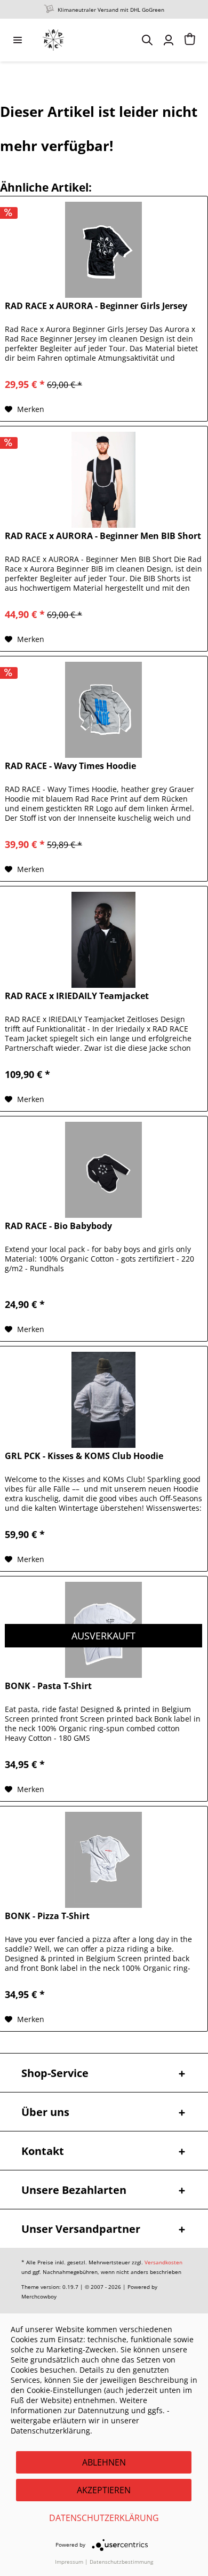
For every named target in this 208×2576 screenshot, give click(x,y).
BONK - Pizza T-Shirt (47, 1916)
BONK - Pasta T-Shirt (48, 1686)
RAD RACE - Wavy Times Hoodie (70, 766)
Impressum (69, 2562)
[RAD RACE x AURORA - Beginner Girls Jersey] (103, 250)
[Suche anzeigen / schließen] (147, 40)
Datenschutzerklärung (104, 2518)
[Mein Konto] (169, 40)
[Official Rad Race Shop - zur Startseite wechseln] (53, 40)
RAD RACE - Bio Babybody (58, 1226)
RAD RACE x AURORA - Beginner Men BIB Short (103, 536)
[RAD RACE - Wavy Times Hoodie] (103, 710)
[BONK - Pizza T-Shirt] (103, 1860)
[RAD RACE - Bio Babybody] (103, 1170)
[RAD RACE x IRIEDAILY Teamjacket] (103, 940)
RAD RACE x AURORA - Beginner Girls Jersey (96, 306)
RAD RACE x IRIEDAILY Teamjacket (77, 996)
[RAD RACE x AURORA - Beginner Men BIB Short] (103, 480)
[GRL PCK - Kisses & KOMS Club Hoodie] (103, 1400)
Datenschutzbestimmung (121, 2562)
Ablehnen (104, 2462)
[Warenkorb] (190, 40)
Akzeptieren (104, 2490)
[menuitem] (18, 40)
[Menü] (18, 40)
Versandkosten (163, 2262)
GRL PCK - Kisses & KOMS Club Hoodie (84, 1456)
